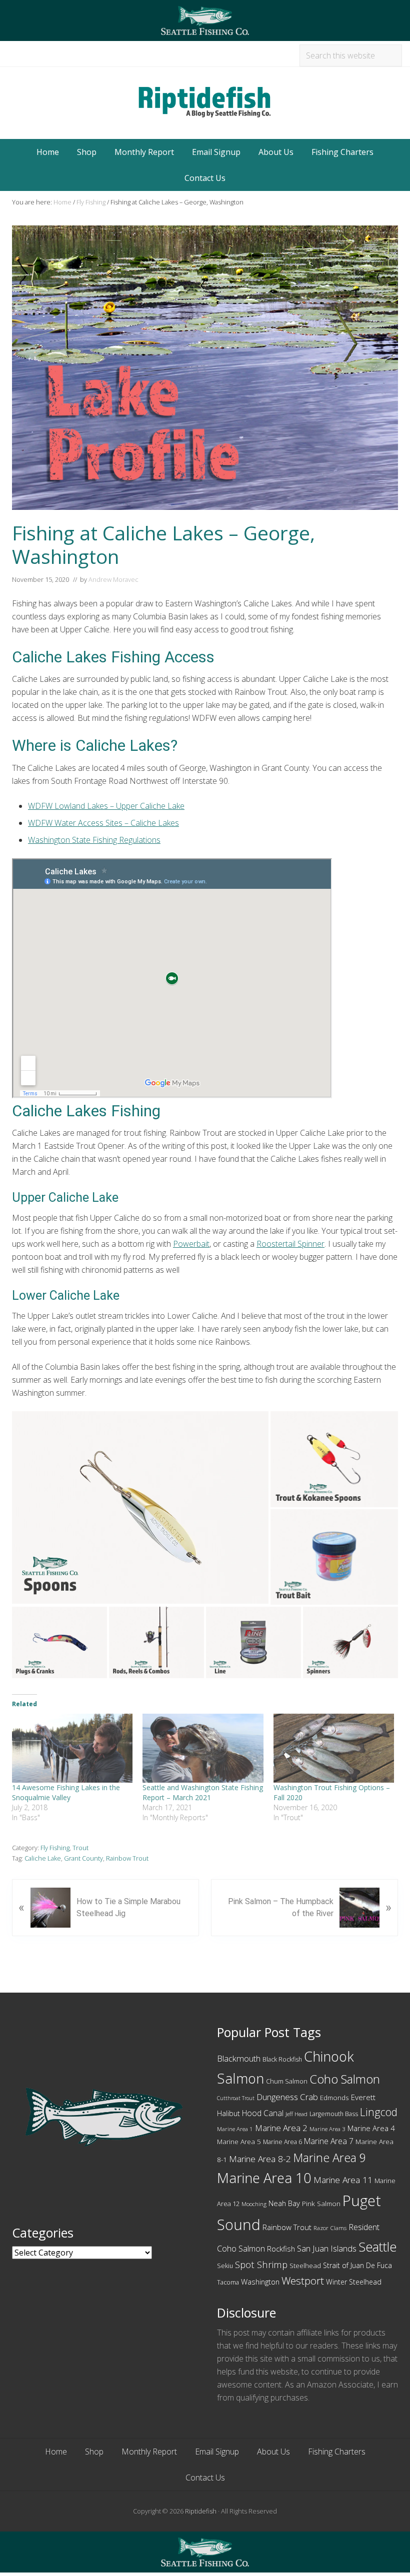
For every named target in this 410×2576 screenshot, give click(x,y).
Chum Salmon (287, 2081)
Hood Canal (263, 2113)
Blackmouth (239, 2058)
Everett (363, 2097)
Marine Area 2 (281, 2128)
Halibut (228, 2113)
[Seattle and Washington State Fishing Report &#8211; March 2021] (203, 1748)
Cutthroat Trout (236, 2098)
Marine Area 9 (329, 2158)
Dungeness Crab (287, 2097)
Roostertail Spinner (290, 1244)
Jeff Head (296, 2114)
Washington (260, 2282)
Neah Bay (284, 2203)
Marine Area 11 (343, 2180)
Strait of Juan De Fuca (357, 2265)
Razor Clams (330, 2228)
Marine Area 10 (264, 2178)
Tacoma (228, 2282)
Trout (80, 1848)
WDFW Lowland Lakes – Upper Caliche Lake (106, 806)
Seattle (377, 2247)
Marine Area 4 (371, 2128)
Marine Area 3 (327, 2129)
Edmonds (334, 2098)
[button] (140, 1507)
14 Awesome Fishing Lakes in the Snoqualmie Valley (66, 1792)
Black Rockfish (282, 2059)
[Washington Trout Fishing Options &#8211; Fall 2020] (334, 1748)
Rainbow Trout (127, 1858)
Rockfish (281, 2249)
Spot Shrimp (261, 2264)
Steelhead (305, 2266)
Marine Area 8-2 (260, 2159)
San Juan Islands (327, 2248)
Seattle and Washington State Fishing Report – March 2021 (203, 1792)
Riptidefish (201, 2511)
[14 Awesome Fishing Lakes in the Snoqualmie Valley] (72, 1748)
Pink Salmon (321, 2204)
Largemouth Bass (334, 2114)
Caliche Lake (43, 1858)
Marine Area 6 (282, 2142)
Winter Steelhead (354, 2282)
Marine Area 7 (329, 2141)
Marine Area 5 (239, 2142)
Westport (303, 2281)
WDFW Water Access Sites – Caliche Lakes (103, 823)
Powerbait (191, 1244)
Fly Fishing (55, 1848)
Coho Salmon (345, 2079)
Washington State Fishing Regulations (94, 840)
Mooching (254, 2204)
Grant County (83, 1858)
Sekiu (225, 2266)
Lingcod (379, 2112)
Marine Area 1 (235, 2129)
